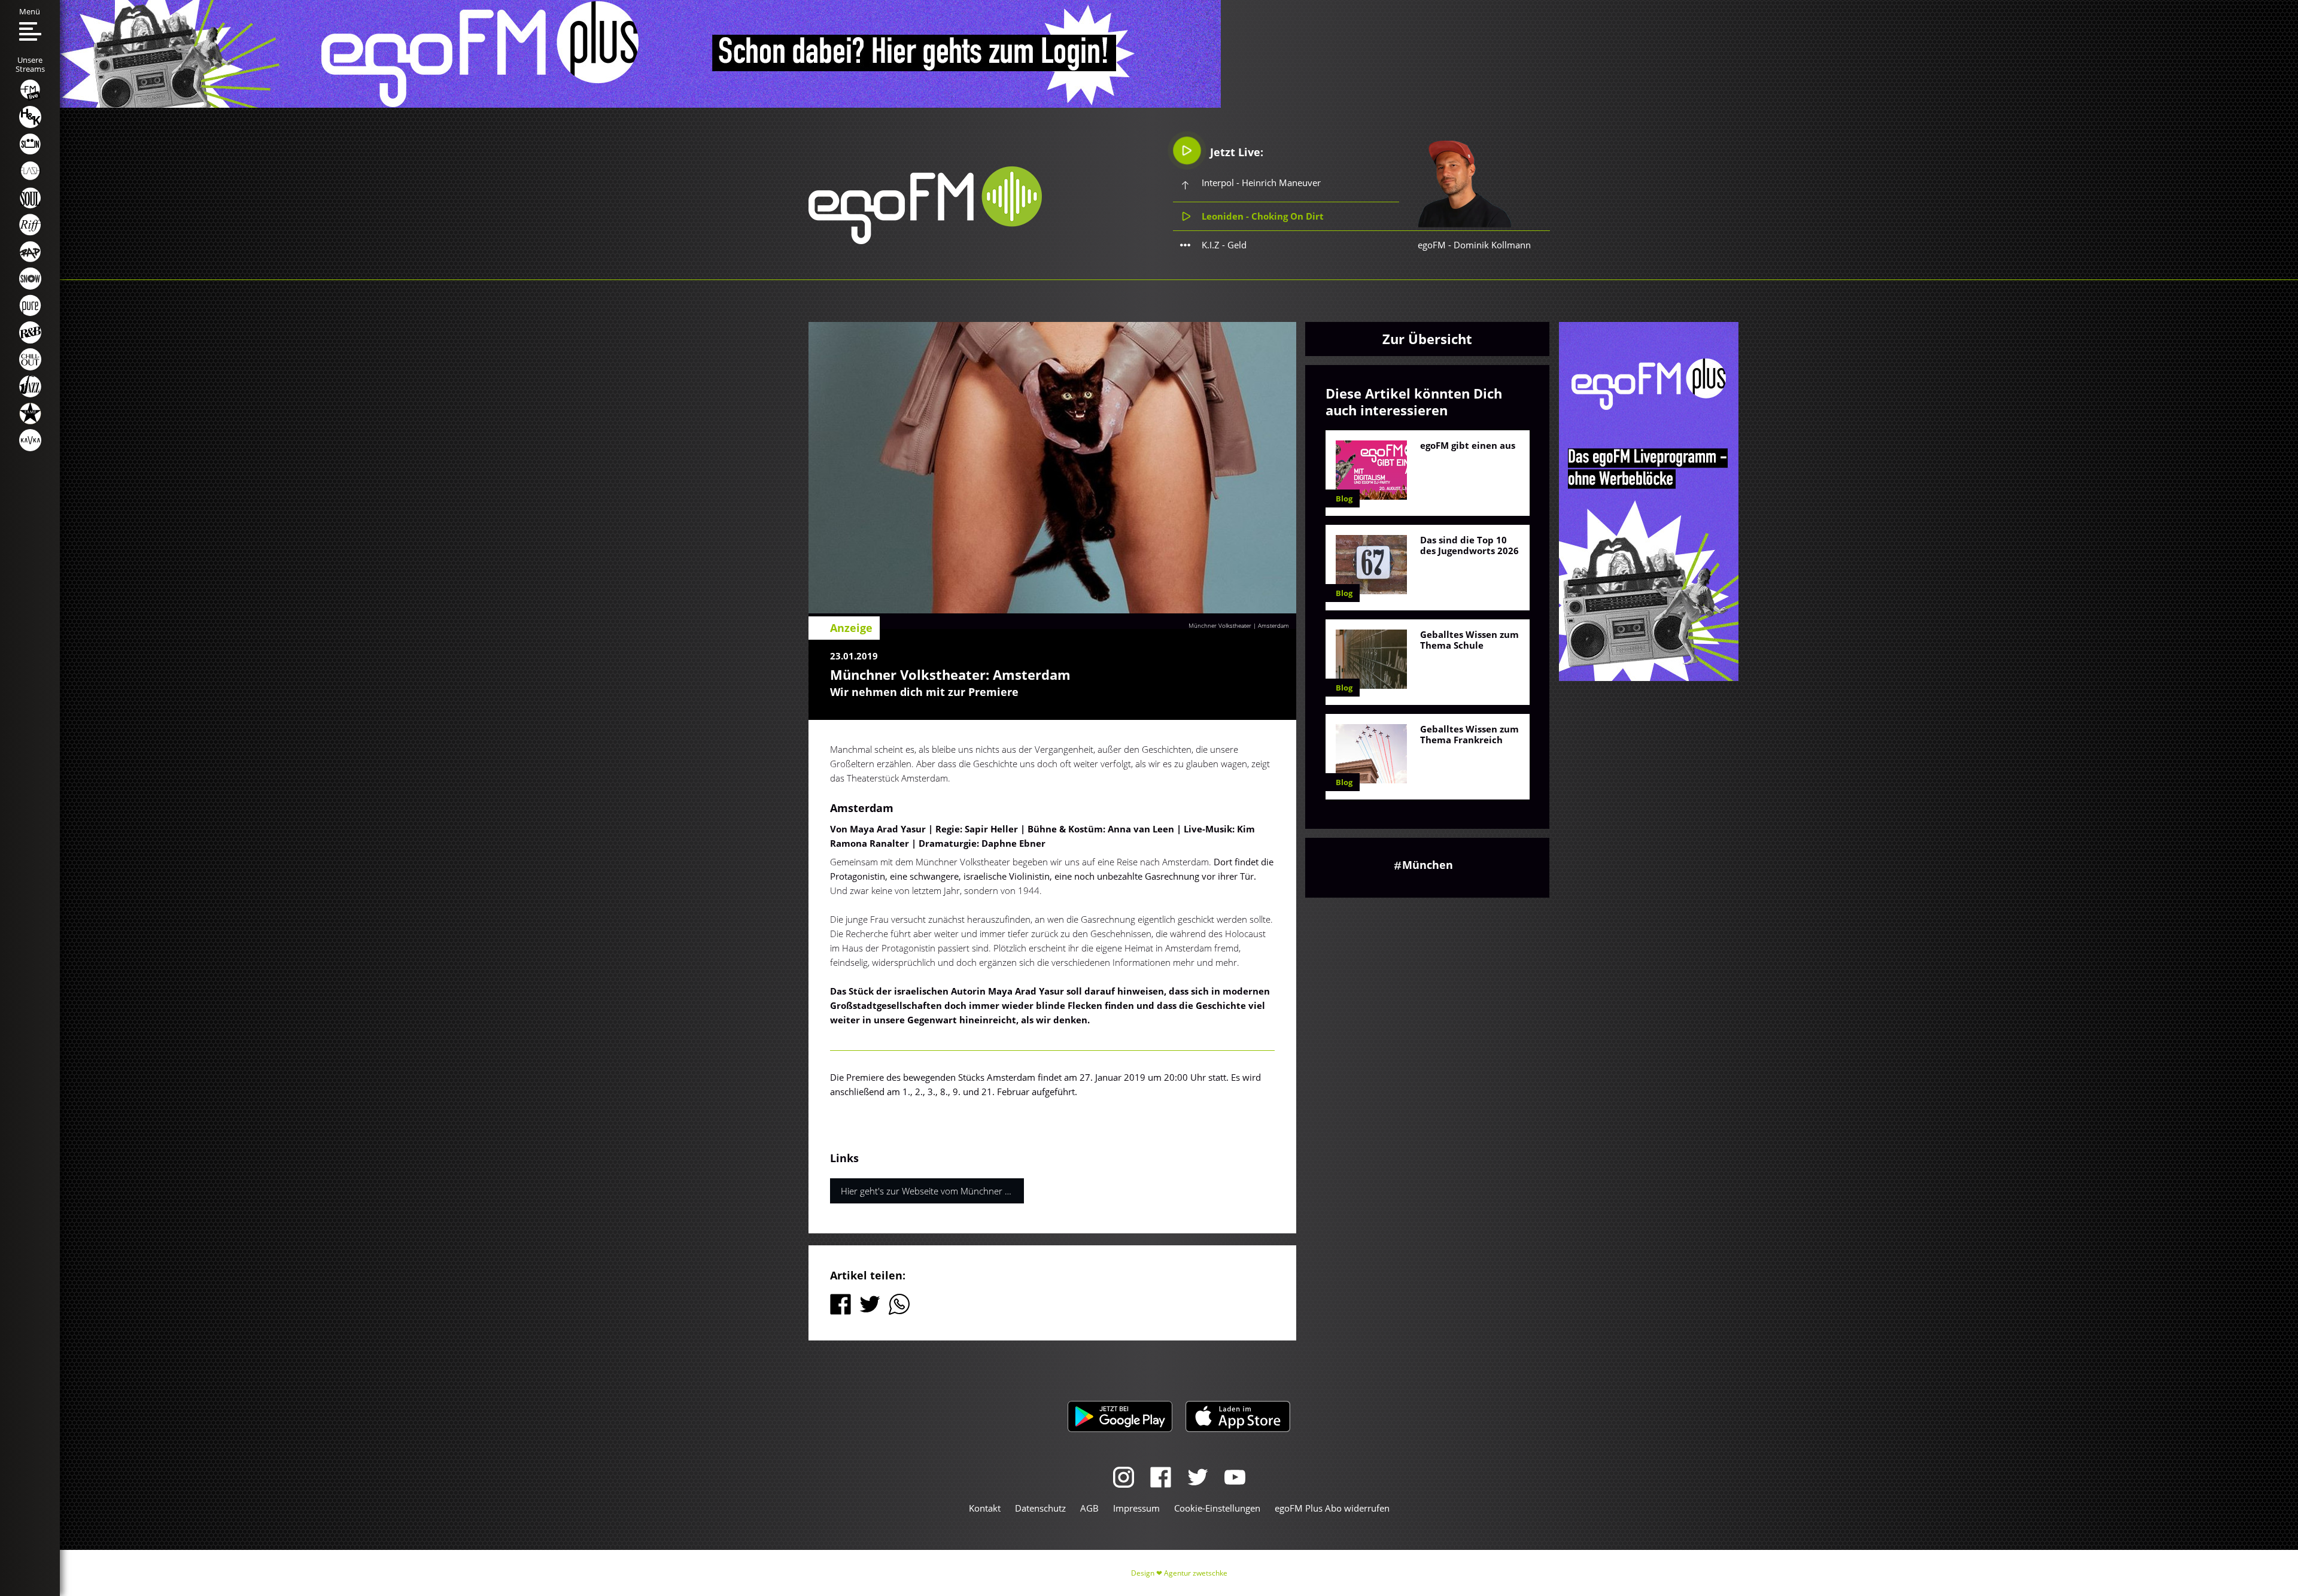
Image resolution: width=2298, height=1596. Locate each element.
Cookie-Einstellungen (1217, 1508)
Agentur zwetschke (1196, 1573)
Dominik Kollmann (1492, 245)
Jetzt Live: (1235, 152)
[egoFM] (925, 241)
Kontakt (985, 1508)
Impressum (1136, 1508)
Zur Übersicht (1427, 339)
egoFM (1432, 245)
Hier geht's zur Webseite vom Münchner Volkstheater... (932, 1191)
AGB (1089, 1508)
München (1428, 865)
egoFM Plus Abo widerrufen (1332, 1508)
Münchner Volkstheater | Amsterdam (1239, 625)
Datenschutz (1040, 1508)
